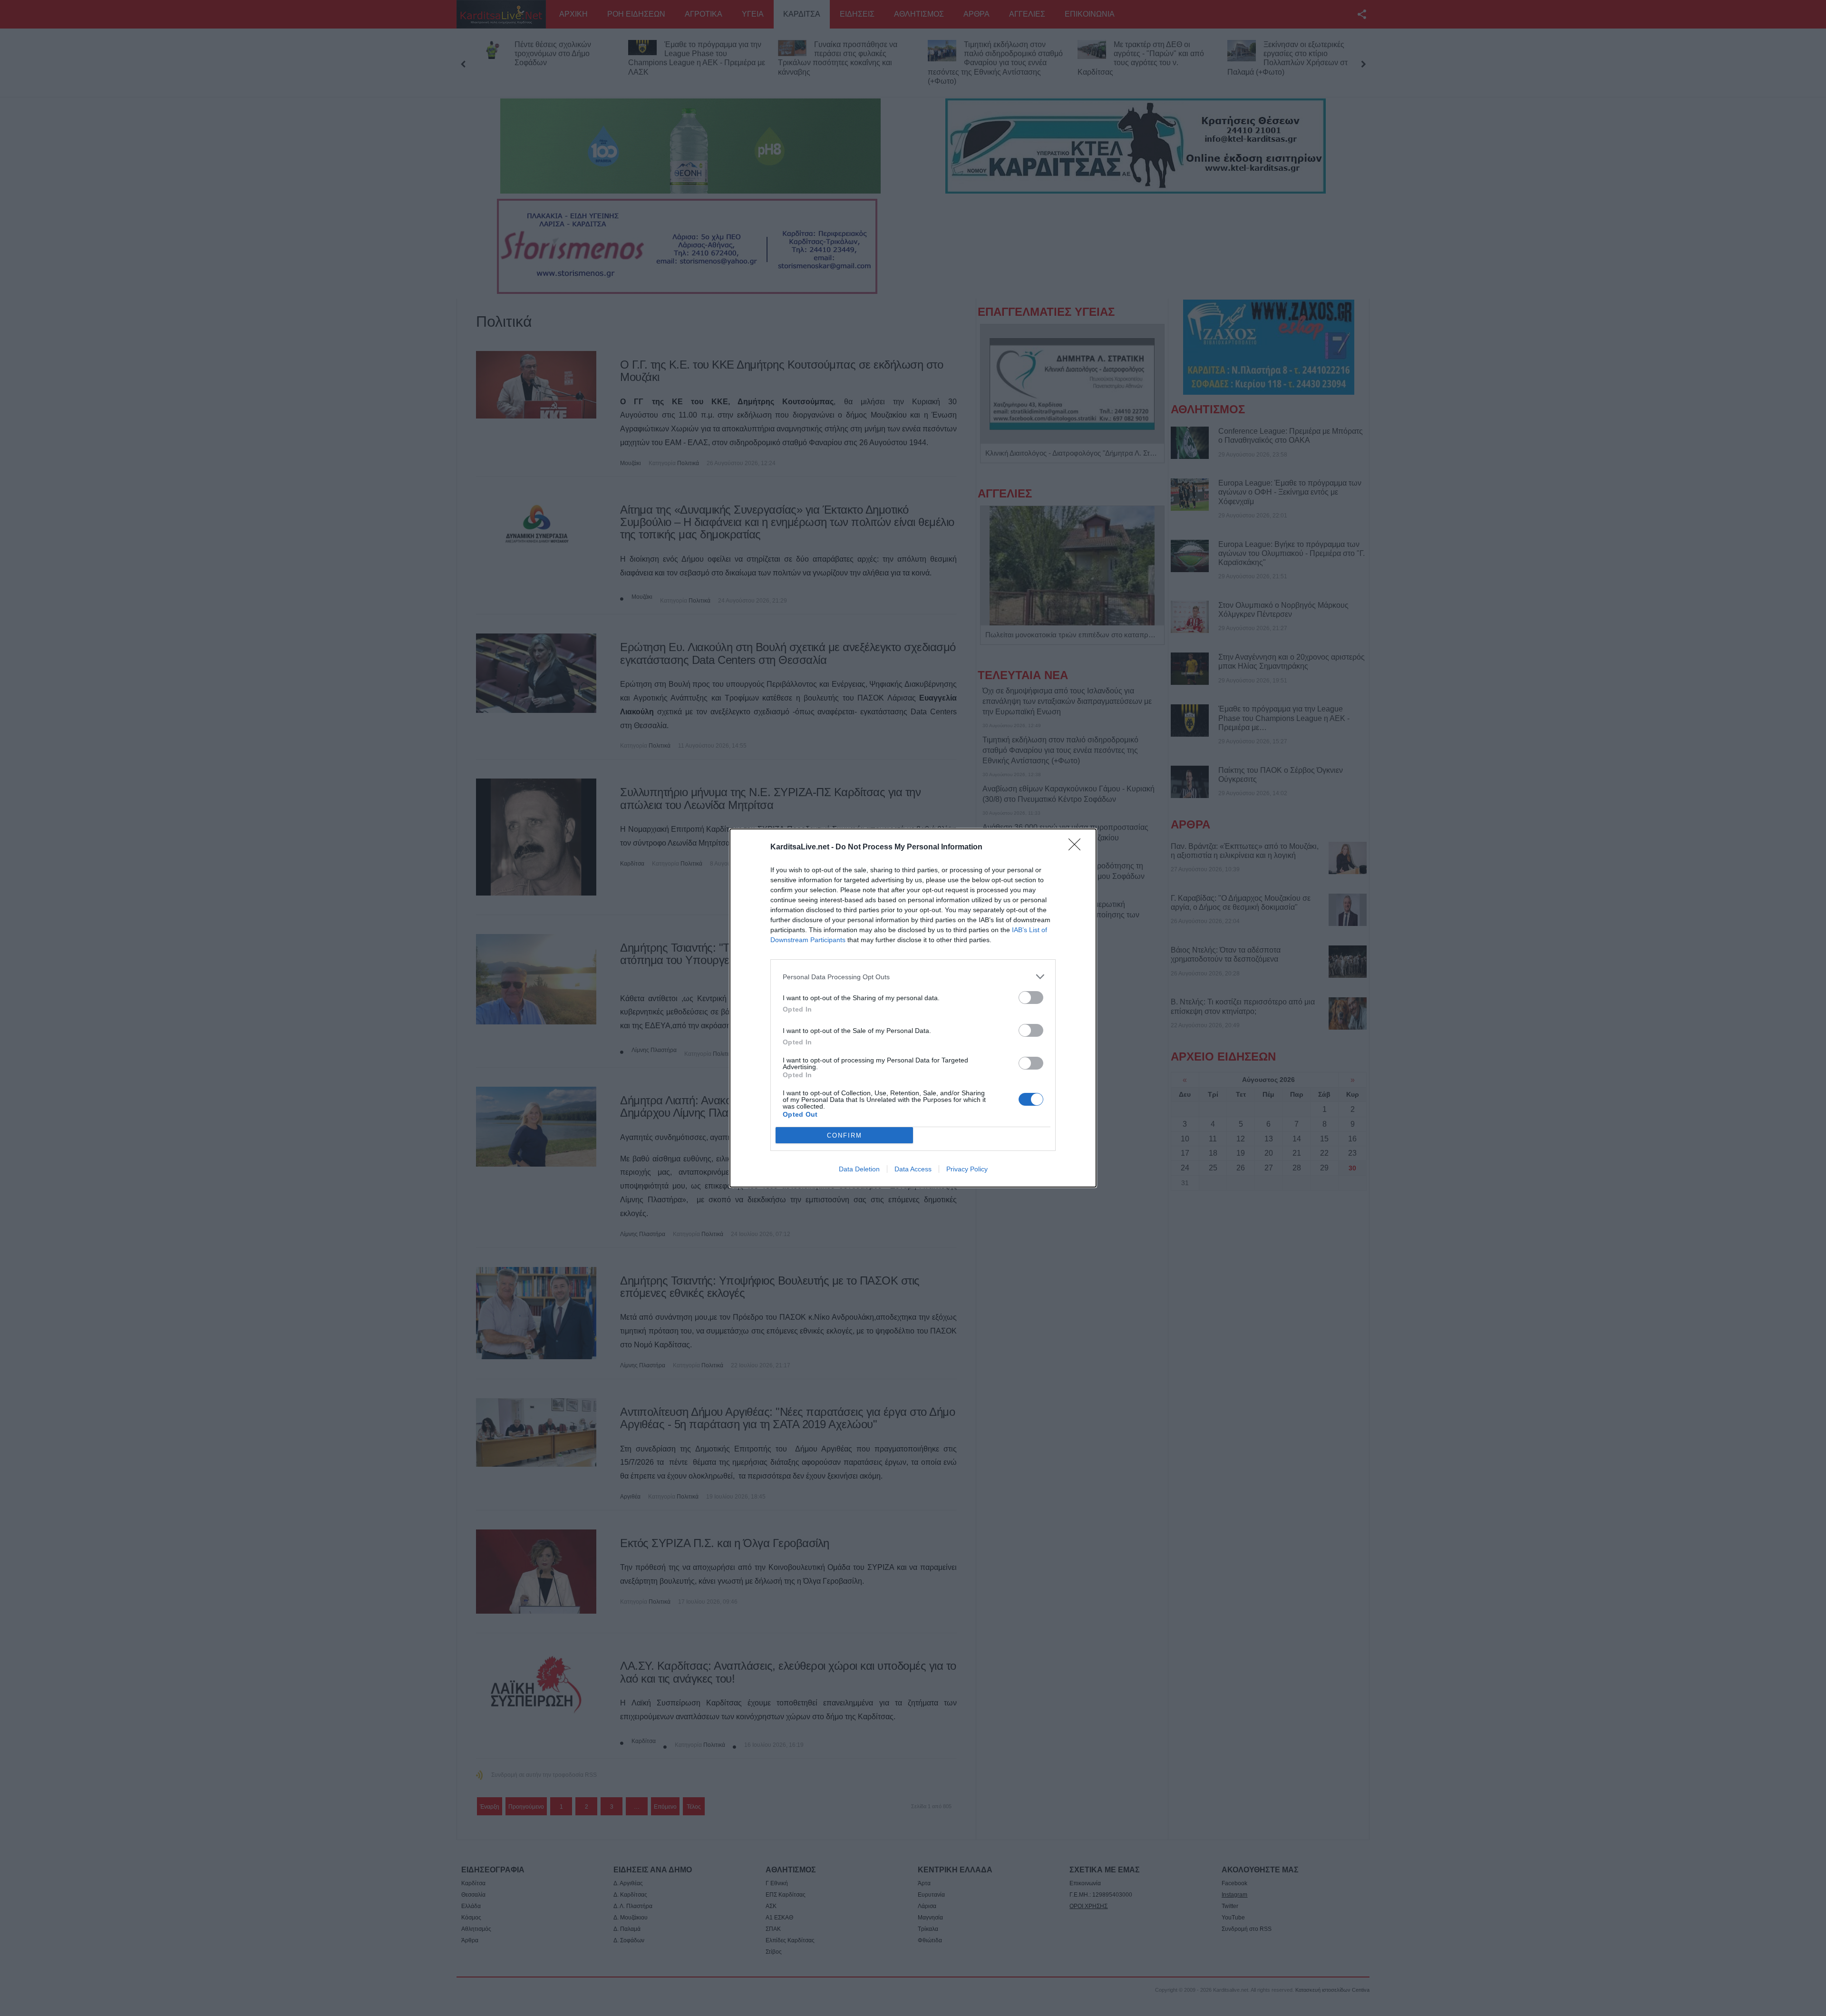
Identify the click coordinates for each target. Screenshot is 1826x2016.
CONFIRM (845, 1135)
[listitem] (913, 977)
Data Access (913, 1169)
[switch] (1031, 998)
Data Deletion (859, 1169)
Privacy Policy (967, 1169)
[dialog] (913, 1008)
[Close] (1078, 847)
